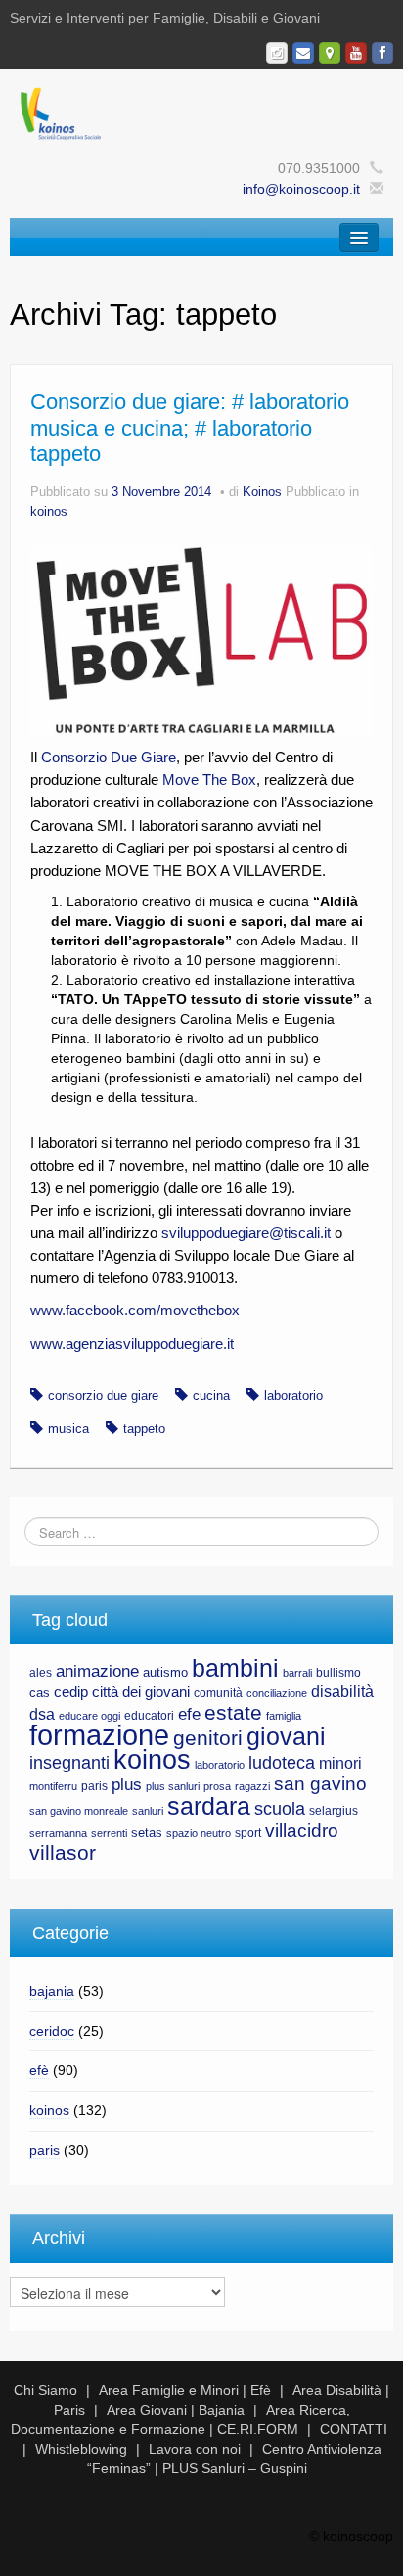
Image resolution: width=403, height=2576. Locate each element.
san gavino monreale (79, 1811)
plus (127, 1785)
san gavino (320, 1784)
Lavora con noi (195, 2449)
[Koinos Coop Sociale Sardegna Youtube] (356, 53)
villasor (63, 1853)
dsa (42, 1714)
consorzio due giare (103, 1396)
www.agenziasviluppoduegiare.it (132, 1343)
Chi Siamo (45, 2390)
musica (68, 1429)
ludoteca (282, 1763)
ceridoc (52, 2031)
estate (233, 1713)
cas (40, 1693)
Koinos (262, 492)
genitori (208, 1738)
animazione (97, 1671)
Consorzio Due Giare (109, 757)
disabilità (342, 1692)
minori (340, 1763)
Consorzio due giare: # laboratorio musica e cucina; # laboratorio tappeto (190, 428)
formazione (99, 1735)
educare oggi (90, 1716)
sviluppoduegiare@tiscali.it (248, 1233)
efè (39, 2070)
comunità (218, 1693)
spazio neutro (199, 1833)
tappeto (144, 1429)
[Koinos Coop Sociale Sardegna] (201, 113)
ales (41, 1673)
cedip (71, 1692)
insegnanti (69, 1763)
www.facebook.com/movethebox (135, 1310)
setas (147, 1833)
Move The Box (209, 780)
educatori (149, 1716)
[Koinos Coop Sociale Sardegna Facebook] (382, 53)
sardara (209, 1806)
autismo (165, 1672)
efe (189, 1714)
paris (94, 1786)
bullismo (338, 1673)
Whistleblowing (81, 2449)
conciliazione (277, 1693)
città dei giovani (141, 1692)
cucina (211, 1396)
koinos (49, 512)
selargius (334, 1811)
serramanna (58, 1833)
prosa (217, 1786)
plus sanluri (173, 1786)
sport (248, 1833)
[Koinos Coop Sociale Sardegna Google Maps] (330, 53)
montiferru (53, 1786)
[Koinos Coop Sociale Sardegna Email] (303, 53)
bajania (52, 1991)
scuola (280, 1809)
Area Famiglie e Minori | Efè (185, 2390)
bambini (235, 1668)
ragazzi (252, 1786)
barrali (297, 1673)
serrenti (109, 1833)
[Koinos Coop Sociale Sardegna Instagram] (277, 53)
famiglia (284, 1716)
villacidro (302, 1830)
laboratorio (293, 1396)
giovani (286, 1736)
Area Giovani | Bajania (176, 2410)
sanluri (148, 1811)
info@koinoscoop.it (301, 189)
